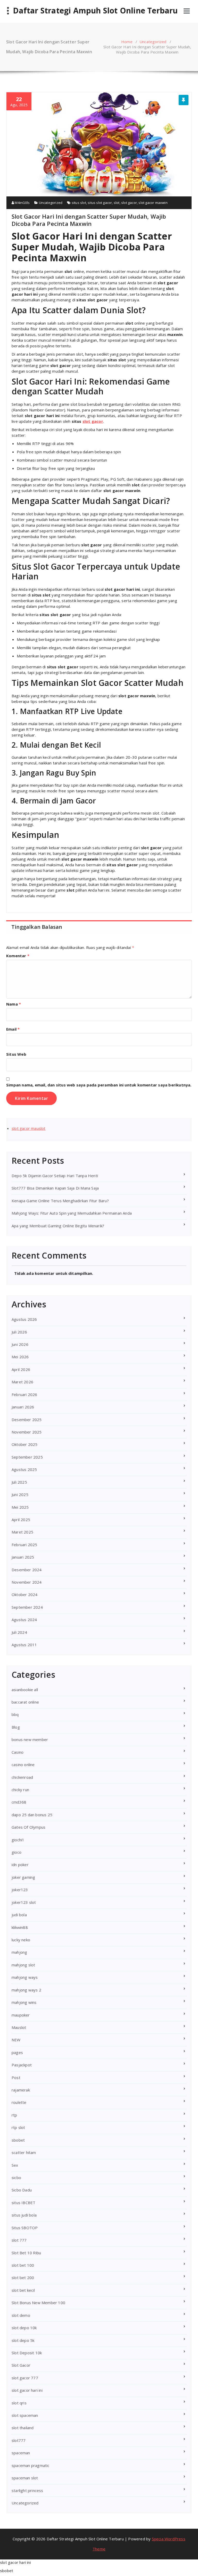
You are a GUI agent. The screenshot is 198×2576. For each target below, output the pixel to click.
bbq (15, 1714)
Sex (15, 2165)
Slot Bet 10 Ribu (26, 2253)
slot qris (19, 2403)
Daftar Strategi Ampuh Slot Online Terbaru (95, 11)
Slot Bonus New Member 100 (38, 2303)
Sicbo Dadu (22, 2190)
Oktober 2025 (24, 1444)
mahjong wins (24, 2002)
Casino (18, 1752)
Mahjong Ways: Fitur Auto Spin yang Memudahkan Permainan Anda (72, 1213)
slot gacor (129, 203)
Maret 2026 (22, 1382)
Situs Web (16, 1054)
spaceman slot (25, 2478)
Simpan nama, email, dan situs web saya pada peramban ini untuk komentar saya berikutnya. (99, 1085)
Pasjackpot (22, 2065)
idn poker (20, 1865)
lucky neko (21, 1940)
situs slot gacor (100, 203)
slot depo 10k (24, 2328)
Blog (16, 1727)
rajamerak (21, 2090)
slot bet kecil (23, 2290)
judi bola (19, 1915)
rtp (14, 2115)
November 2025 (27, 1432)
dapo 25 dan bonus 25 (32, 1815)
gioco (16, 1852)
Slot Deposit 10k (27, 2353)
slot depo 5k (23, 2340)
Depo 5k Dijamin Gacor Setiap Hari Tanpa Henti (55, 1176)
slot (117, 203)
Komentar (18, 956)
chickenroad (22, 1777)
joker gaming (23, 1877)
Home (127, 42)
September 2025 (27, 1457)
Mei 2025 (20, 1507)
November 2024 (27, 1582)
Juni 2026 (20, 1344)
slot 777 (19, 2240)
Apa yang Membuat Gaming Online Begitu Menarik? (58, 1226)
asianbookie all (25, 1690)
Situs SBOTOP (25, 2228)
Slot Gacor (21, 2365)
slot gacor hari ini (27, 2390)
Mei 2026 (20, 1357)
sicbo (16, 2178)
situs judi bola (24, 2215)
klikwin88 (20, 1927)
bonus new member (30, 1739)
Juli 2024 (19, 1632)
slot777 (19, 2440)
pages (17, 2052)
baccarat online (25, 1702)
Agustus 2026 (24, 1319)
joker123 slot (24, 1902)
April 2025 (21, 1520)
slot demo (21, 2315)
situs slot (79, 203)
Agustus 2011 (24, 1645)
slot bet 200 (23, 2278)
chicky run (20, 1790)
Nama (14, 1004)
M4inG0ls (22, 203)
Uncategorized (153, 42)
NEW (16, 2040)
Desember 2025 (27, 1420)
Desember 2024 (27, 1570)
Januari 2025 (23, 1557)
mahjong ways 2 (26, 1990)
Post (16, 2077)
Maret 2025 (22, 1532)
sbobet (18, 2140)
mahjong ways (25, 1977)
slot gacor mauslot (29, 1128)
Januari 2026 (23, 1407)
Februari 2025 (24, 1545)
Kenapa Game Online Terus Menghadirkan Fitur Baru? (60, 1201)
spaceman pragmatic (31, 2465)
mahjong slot (23, 1965)
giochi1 (18, 1840)
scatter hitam (24, 2152)
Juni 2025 (20, 1494)
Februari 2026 (24, 1394)
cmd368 (19, 1802)
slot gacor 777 (25, 2378)
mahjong (19, 1952)
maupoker (21, 2015)
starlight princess (27, 2490)
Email (13, 1029)
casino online (23, 1765)
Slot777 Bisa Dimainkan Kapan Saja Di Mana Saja (55, 1188)
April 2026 (21, 1369)
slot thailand (23, 2428)
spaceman (21, 2453)
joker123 (20, 1890)
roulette (19, 2102)
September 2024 (27, 1607)
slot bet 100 (23, 2265)
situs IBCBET (23, 2203)
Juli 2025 (19, 1482)
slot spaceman (25, 2415)
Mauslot (19, 2027)
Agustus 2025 (24, 1469)
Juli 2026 (19, 1332)
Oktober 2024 (24, 1594)
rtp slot (18, 2127)
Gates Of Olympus (28, 1827)
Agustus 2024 (24, 1620)
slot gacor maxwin (153, 203)
